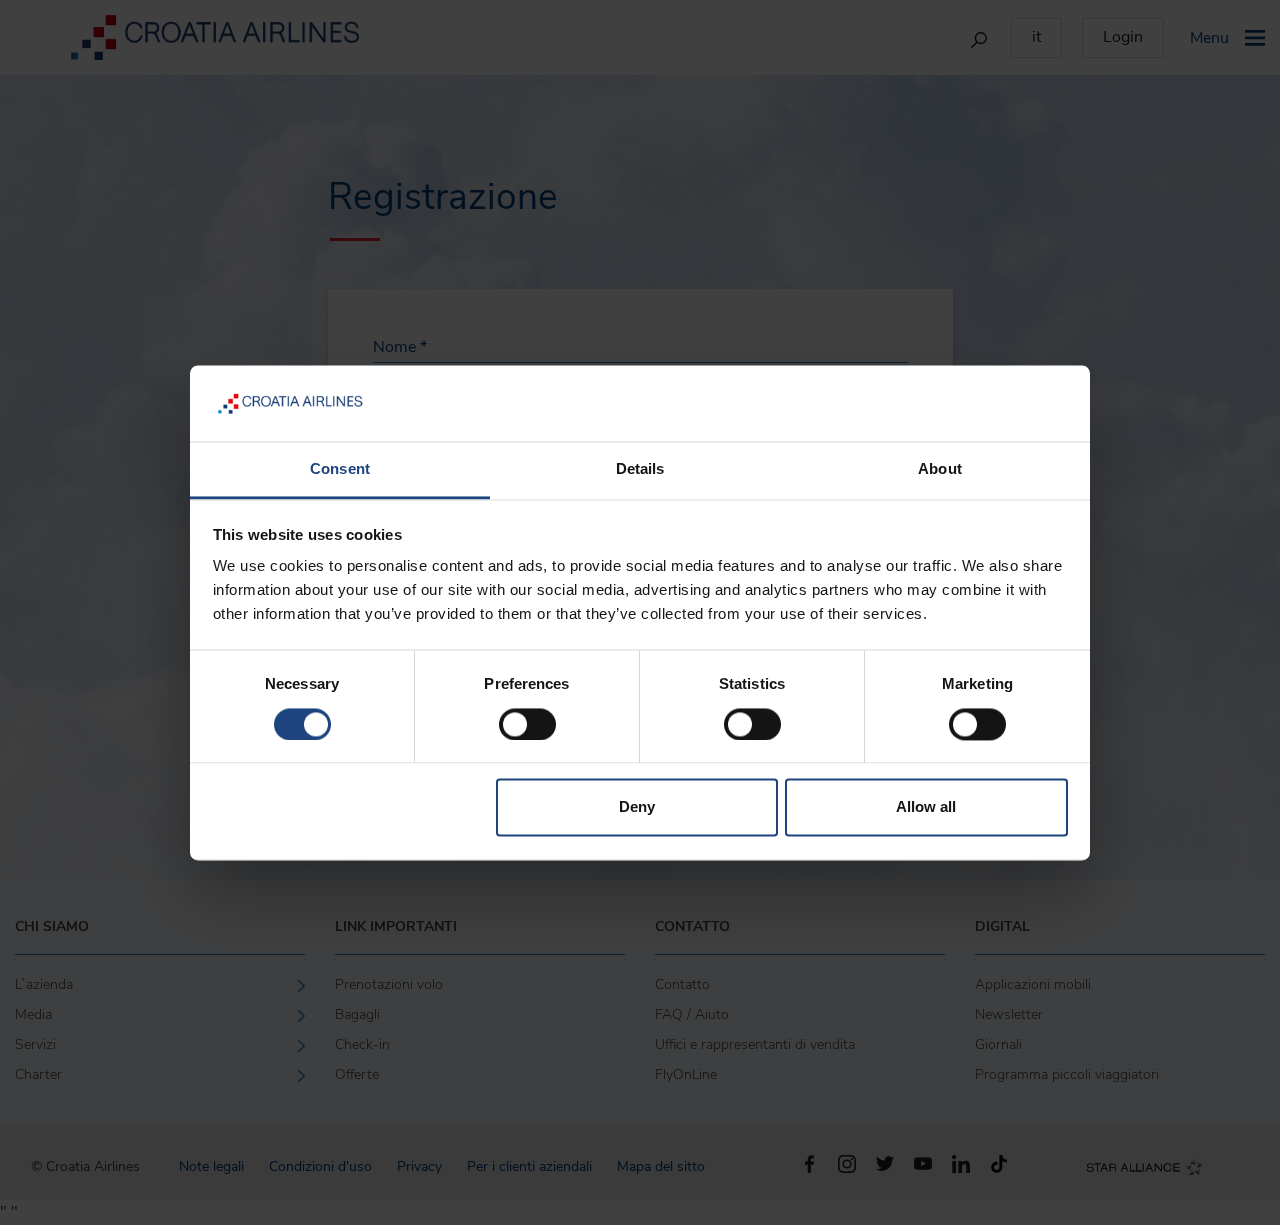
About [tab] (940, 469)
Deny (637, 807)
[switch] (527, 724)
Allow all (926, 807)
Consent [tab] (340, 469)
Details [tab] (640, 469)
